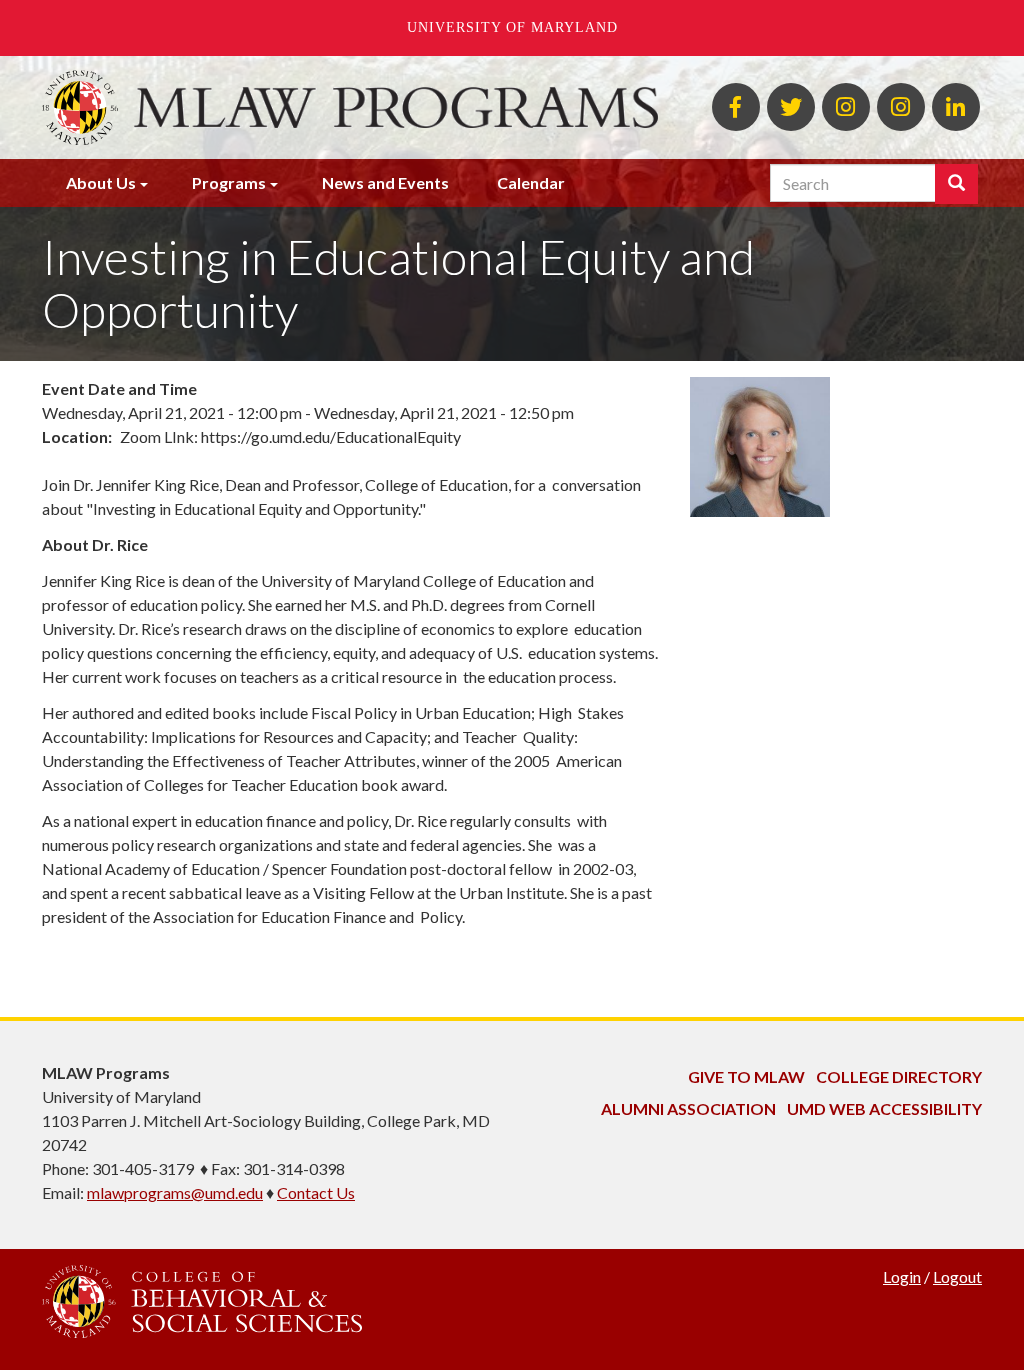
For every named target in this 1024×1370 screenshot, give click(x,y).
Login (902, 1276)
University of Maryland (512, 27)
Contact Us (316, 1192)
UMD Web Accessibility (884, 1108)
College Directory (899, 1076)
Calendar (531, 182)
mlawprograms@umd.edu (175, 1192)
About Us (101, 182)
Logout (957, 1276)
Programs (229, 182)
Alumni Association (688, 1108)
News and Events (385, 182)
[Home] (396, 107)
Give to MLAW (746, 1076)
